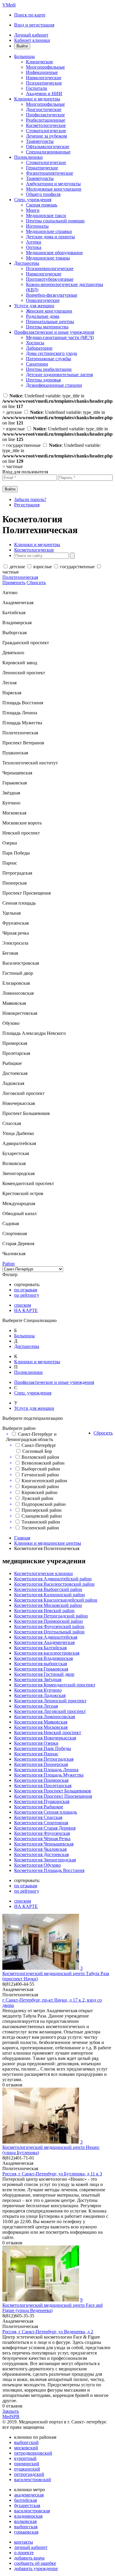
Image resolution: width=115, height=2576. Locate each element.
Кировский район (40, 1492)
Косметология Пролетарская (43, 1786)
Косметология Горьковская (41, 1669)
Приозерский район (42, 1510)
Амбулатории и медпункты (53, 184)
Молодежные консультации (54, 189)
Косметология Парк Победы (43, 1748)
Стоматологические (46, 131)
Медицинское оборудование (54, 253)
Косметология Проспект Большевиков (53, 1791)
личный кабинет (31, 2547)
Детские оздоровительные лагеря (59, 375)
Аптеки (34, 242)
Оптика (34, 247)
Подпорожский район (44, 1504)
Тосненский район (40, 1528)
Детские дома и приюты (50, 237)
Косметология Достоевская (41, 1854)
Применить (14, 583)
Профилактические (45, 115)
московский (26, 2448)
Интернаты (37, 226)
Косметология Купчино (38, 1690)
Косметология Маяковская (41, 1722)
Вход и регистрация (34, 25)
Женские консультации (49, 311)
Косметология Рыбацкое (39, 1807)
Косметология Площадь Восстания (49, 1870)
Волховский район (40, 1457)
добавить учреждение (36, 2568)
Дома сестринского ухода (51, 353)
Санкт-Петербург (39, 1445)
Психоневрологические (50, 268)
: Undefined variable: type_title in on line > (57, 456)
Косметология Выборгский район (48, 1589)
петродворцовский (33, 2453)
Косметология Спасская (38, 1817)
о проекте (24, 2553)
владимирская (28, 2516)
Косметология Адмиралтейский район (53, 1579)
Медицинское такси (46, 215)
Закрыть (11, 2411)
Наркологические (44, 78)
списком (23, 1305)
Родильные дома (43, 316)
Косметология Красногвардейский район (56, 1600)
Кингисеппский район (44, 1481)
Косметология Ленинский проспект (50, 1701)
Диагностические (44, 109)
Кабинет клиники (32, 40)
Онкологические (43, 300)
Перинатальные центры (50, 322)
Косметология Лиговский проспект (50, 1711)
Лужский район (37, 1498)
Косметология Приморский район (49, 1621)
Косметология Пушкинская (42, 1801)
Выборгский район (41, 1469)
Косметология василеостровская (47, 1653)
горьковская (26, 2532)
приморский (27, 2464)
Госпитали (37, 88)
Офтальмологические (48, 147)
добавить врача (29, 2558)
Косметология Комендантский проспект (55, 1685)
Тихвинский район (41, 1522)
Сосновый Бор (37, 1451)
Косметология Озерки (36, 1743)
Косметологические (46, 125)
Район (9, 1264)
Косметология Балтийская (40, 1648)
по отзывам (26, 1290)
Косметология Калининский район (50, 1595)
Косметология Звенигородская (45, 1860)
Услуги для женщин (34, 306)
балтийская (26, 2500)
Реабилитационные (46, 120)
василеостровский (33, 2480)
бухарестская (27, 2505)
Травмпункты (40, 141)
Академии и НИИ (44, 94)
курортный (25, 2458)
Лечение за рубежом (46, 136)
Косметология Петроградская (44, 1759)
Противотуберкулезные (50, 279)
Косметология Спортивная (41, 1823)
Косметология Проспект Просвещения (53, 1796)
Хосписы (35, 343)
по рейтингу (27, 1295)
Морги (33, 210)
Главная (22, 1538)
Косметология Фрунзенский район (49, 1626)
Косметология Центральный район (49, 1632)
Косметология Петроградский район (51, 1616)
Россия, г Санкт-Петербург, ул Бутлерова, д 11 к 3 (52, 2174)
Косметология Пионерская (41, 1764)
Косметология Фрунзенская (42, 1833)
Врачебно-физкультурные (52, 295)
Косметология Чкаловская (40, 1849)
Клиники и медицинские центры (48, 1543)
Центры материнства (47, 327)
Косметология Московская (41, 1727)
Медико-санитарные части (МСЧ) (60, 337)
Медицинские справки (49, 231)
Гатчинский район (40, 1475)
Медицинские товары (48, 258)
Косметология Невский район (44, 1611)
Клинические (40, 62)
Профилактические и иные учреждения (54, 332)
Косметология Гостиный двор (44, 1674)
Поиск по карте (30, 15)
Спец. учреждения (33, 200)
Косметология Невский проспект (48, 1733)
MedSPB (11, 2416)
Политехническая (20, 577)
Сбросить (36, 583)
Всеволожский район (43, 1463)
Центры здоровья (43, 380)
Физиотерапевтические (50, 173)
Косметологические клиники (43, 1573)
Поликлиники (28, 157)
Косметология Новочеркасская (45, 1738)
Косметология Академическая (44, 1642)
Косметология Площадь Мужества (49, 1775)
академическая (29, 2495)
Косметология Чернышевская (44, 1844)
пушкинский (27, 2469)
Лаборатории (39, 348)
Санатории (37, 364)
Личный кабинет (31, 35)
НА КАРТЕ (26, 1310)
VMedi (9, 5)
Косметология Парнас (36, 1754)
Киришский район (40, 1487)
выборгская (26, 2527)
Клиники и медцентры (37, 99)
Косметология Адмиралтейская (46, 1637)
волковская (25, 2521)
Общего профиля (43, 194)
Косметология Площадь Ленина (46, 1770)
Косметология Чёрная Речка (42, 1839)
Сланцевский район (42, 1516)
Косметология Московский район (48, 1605)
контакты (24, 2542)
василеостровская (32, 2511)
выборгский (26, 2442)
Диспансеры (27, 263)
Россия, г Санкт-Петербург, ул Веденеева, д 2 (48, 2332)
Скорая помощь (42, 205)
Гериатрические (42, 168)
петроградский (29, 2474)
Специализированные (48, 152)
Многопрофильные (45, 67)
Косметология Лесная (36, 1706)
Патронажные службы (49, 359)
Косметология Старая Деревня (45, 1828)
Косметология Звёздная (38, 1679)
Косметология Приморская (41, 1780)
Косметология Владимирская (43, 1658)
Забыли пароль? (30, 499)
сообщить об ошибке (35, 2563)
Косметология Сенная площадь (46, 1812)
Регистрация (27, 505)
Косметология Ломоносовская (45, 1717)
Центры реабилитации (49, 369)
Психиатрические (44, 83)
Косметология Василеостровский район (54, 1584)
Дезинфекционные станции (54, 385)
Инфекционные (42, 72)
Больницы (24, 56)
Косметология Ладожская (40, 1695)
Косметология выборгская (41, 1664)
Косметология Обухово (37, 1865)
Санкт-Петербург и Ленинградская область (31, 1437)
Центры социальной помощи (55, 221)
